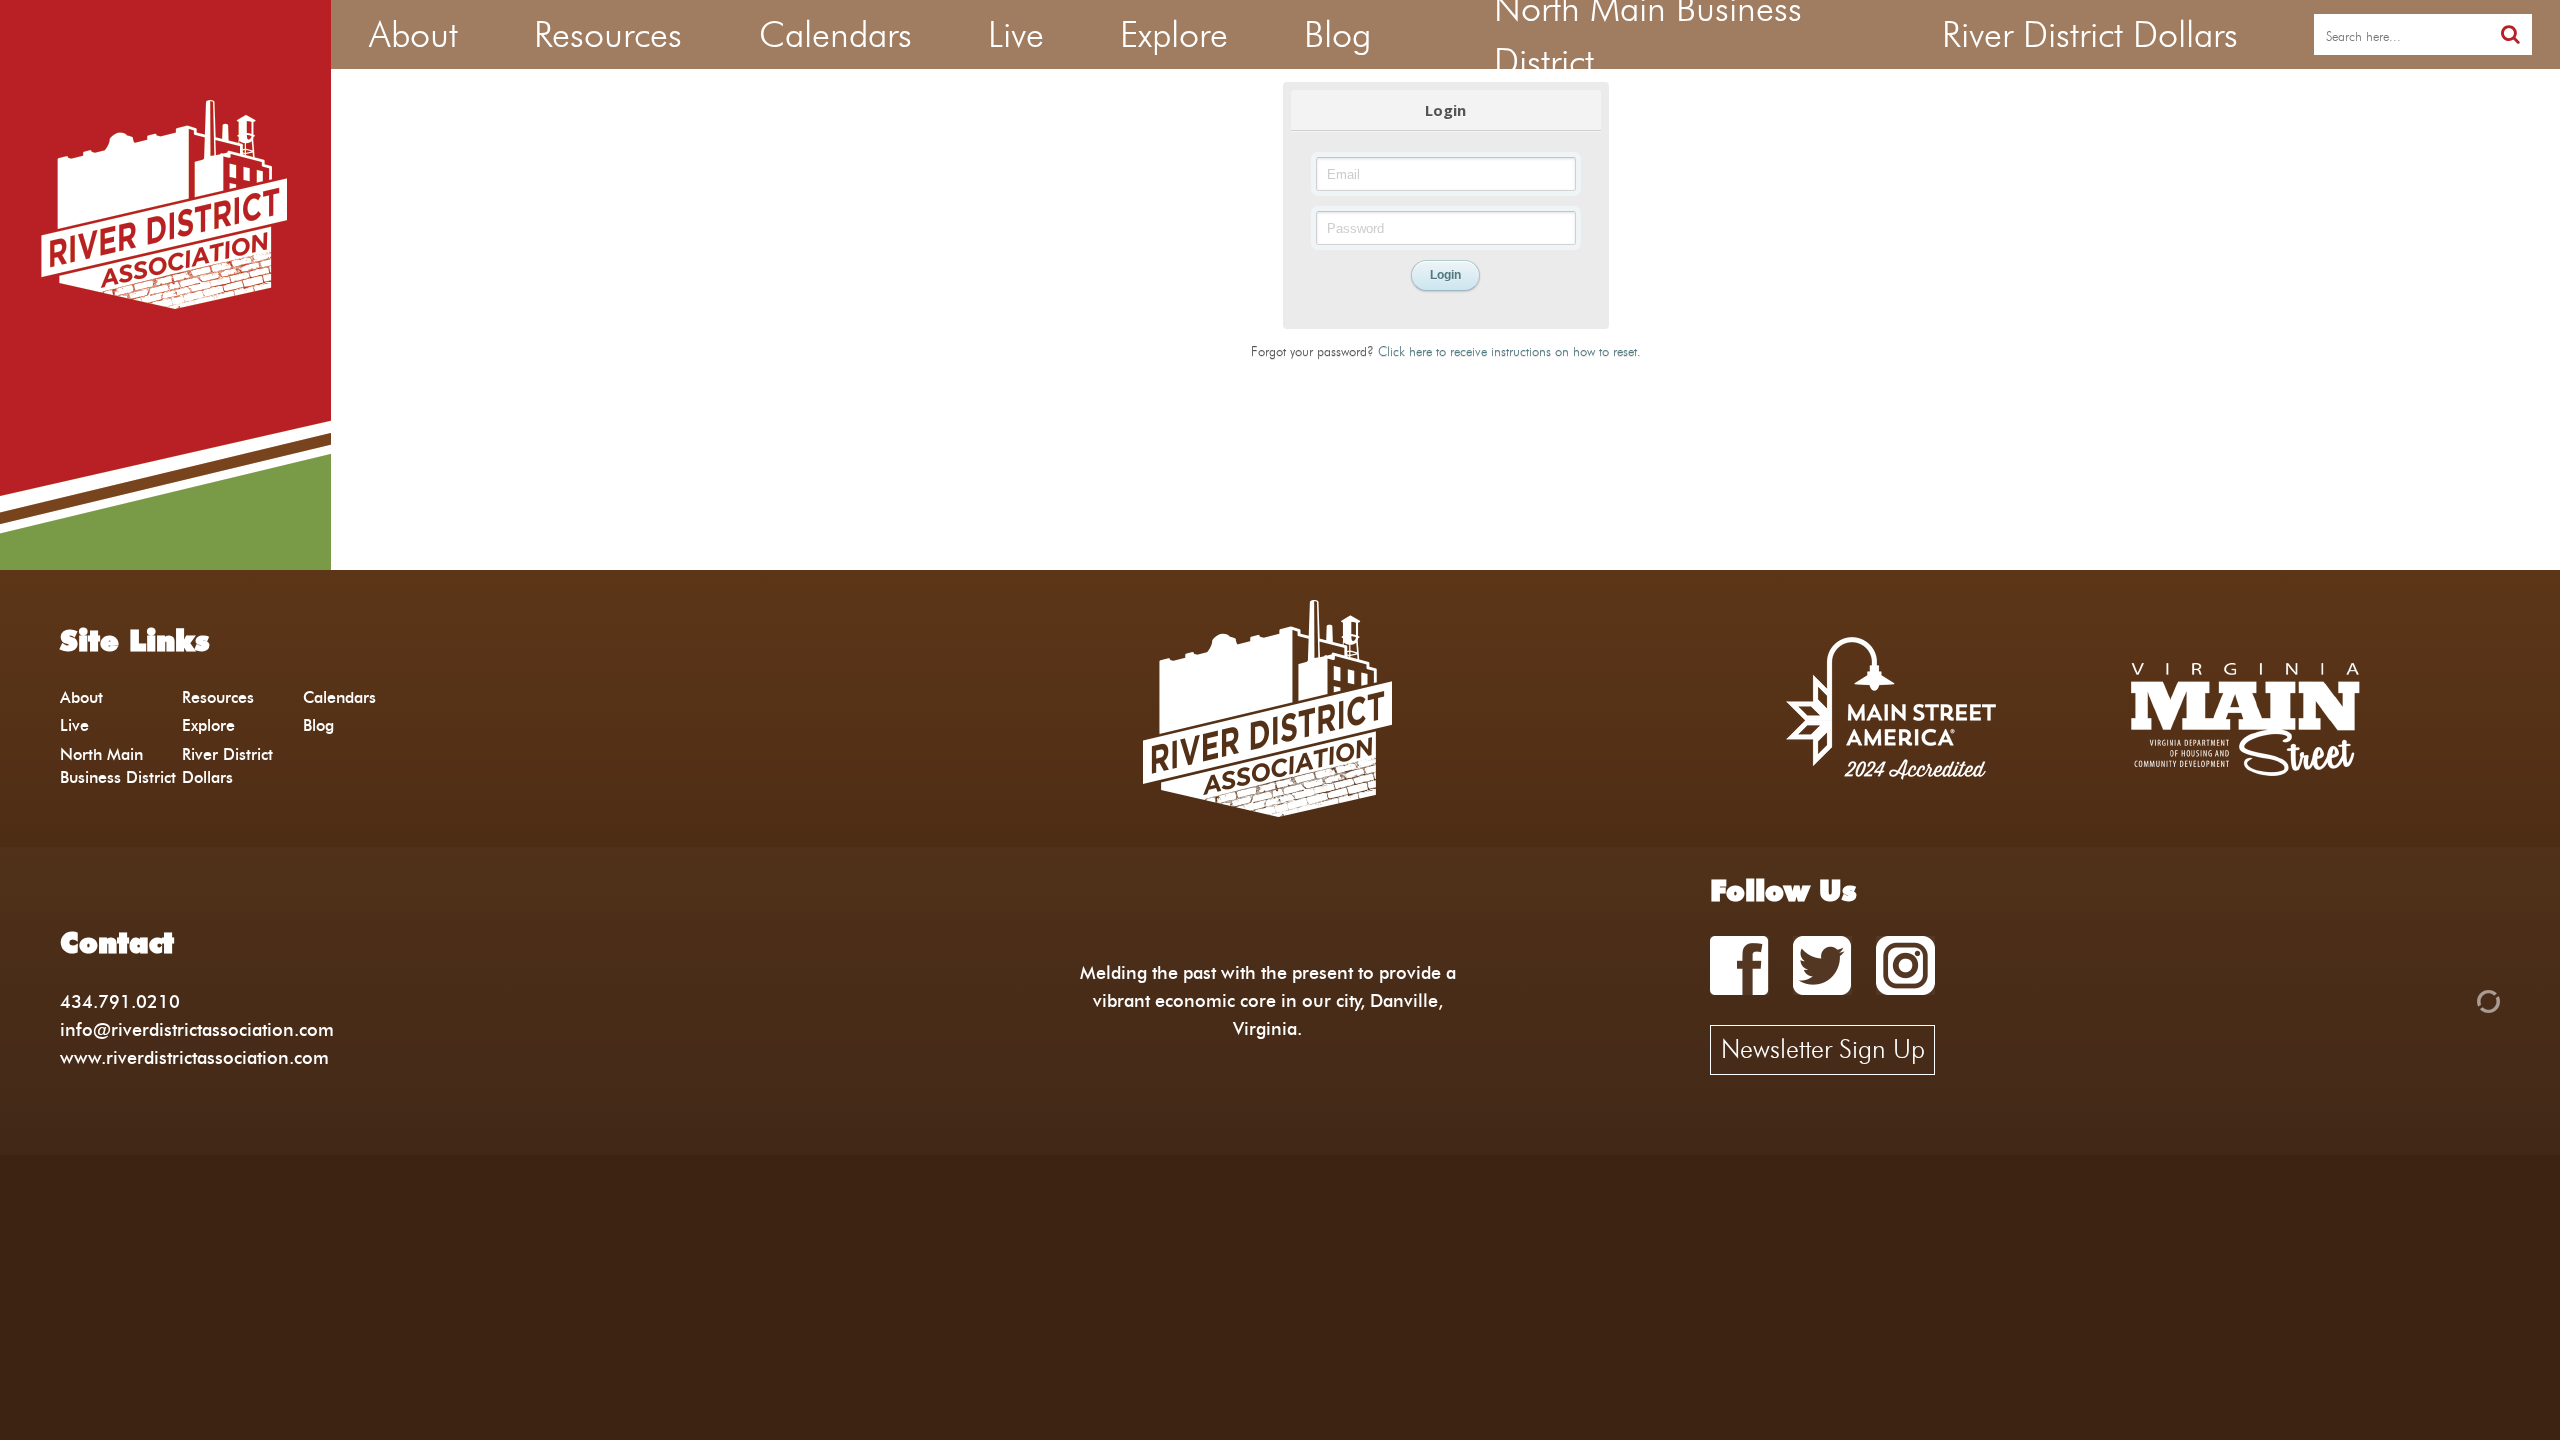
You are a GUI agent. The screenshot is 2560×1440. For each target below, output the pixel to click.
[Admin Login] (2454, 999)
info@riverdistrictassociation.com (197, 1029)
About (81, 697)
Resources (218, 697)
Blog (318, 725)
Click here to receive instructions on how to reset (1507, 351)
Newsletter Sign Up (1823, 1049)
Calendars (339, 697)
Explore (208, 725)
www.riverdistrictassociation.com (194, 1057)
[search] (2510, 34)
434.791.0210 (120, 1001)
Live (74, 725)
